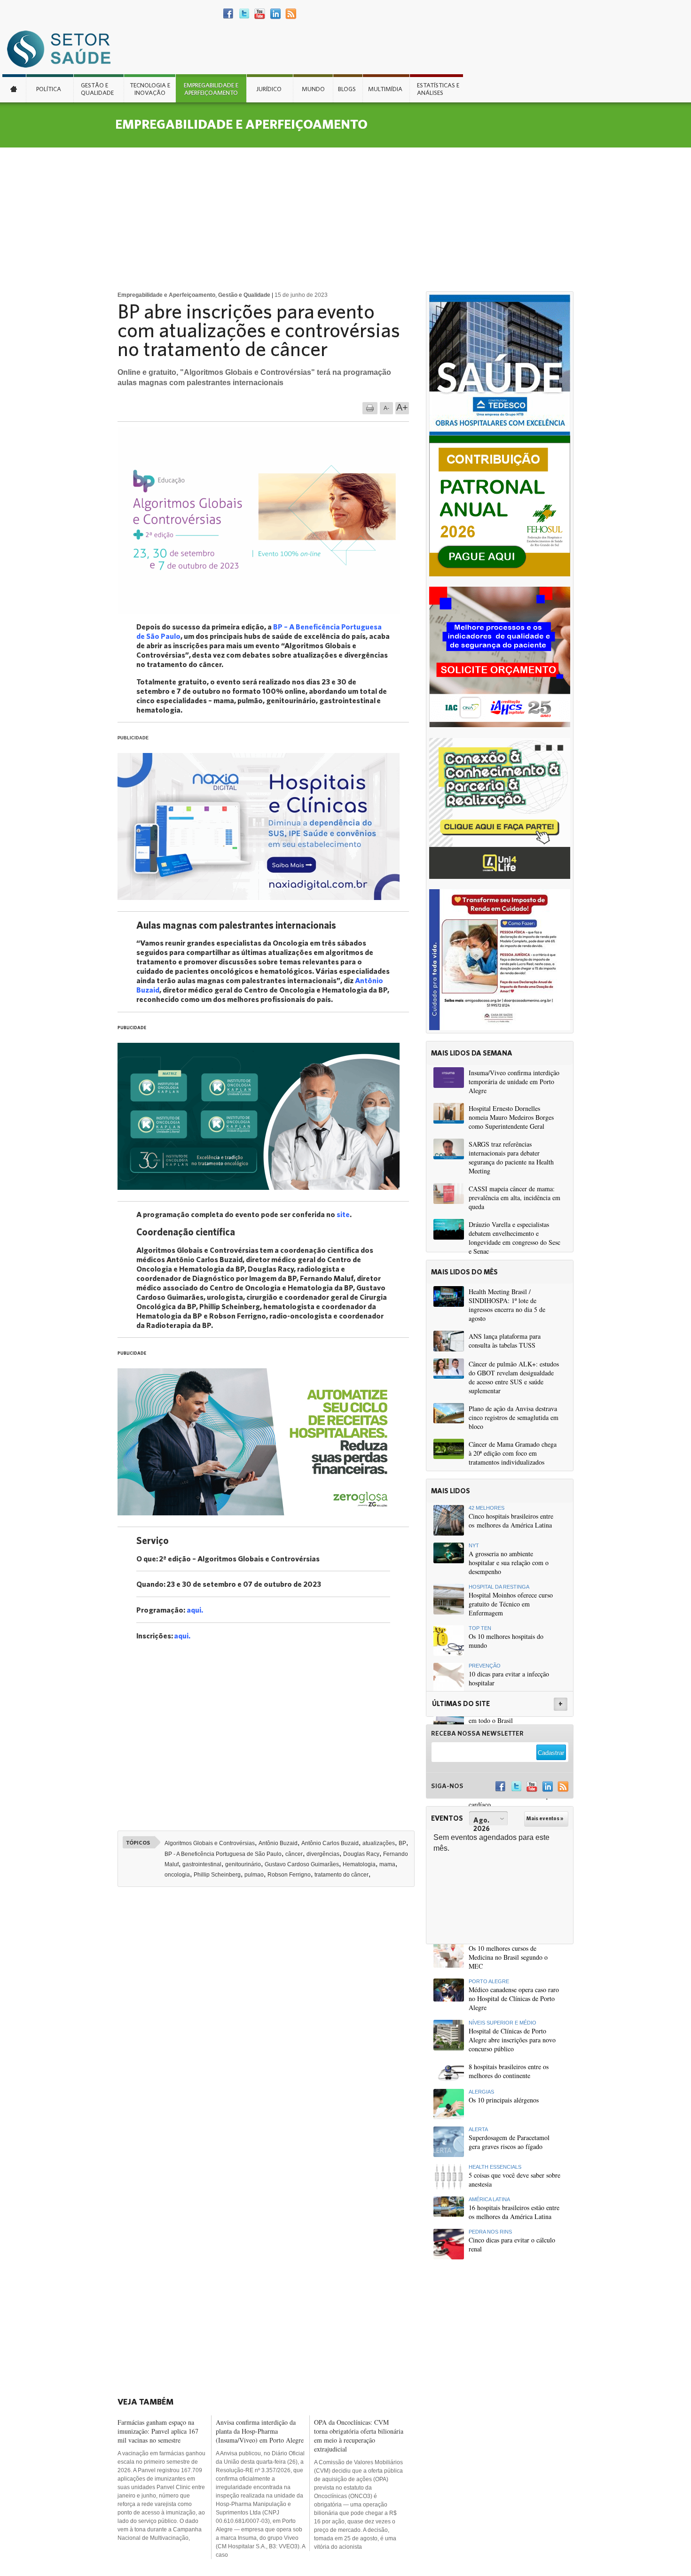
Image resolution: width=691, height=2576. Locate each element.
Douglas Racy (361, 1854)
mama (387, 1864)
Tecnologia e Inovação (150, 89)
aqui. (195, 1610)
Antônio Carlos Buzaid (330, 1843)
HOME (14, 88)
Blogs (347, 89)
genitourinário (243, 1864)
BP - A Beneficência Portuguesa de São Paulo (223, 1854)
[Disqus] (269, 2024)
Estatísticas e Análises (438, 89)
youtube (260, 14)
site (343, 1214)
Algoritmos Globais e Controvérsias (210, 1843)
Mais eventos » (545, 1818)
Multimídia (385, 89)
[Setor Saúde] (63, 49)
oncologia (177, 1875)
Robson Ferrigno (289, 1875)
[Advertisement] (345, 218)
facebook (229, 14)
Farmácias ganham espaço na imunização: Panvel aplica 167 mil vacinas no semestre (158, 2431)
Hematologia (359, 1864)
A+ (402, 407)
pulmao (254, 1875)
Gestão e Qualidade (97, 89)
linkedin (275, 14)
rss (291, 14)
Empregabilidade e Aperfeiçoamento (211, 89)
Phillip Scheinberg (217, 1875)
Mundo (313, 89)
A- (386, 408)
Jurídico (269, 89)
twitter (244, 14)
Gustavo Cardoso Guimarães (302, 1864)
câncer (294, 1854)
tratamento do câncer (342, 1875)
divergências (323, 1854)
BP (402, 1843)
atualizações (379, 1843)
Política (49, 89)
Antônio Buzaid (278, 1843)
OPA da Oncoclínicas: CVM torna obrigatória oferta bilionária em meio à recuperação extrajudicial (359, 2436)
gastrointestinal (202, 1864)
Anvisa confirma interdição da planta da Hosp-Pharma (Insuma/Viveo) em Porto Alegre (260, 2431)
